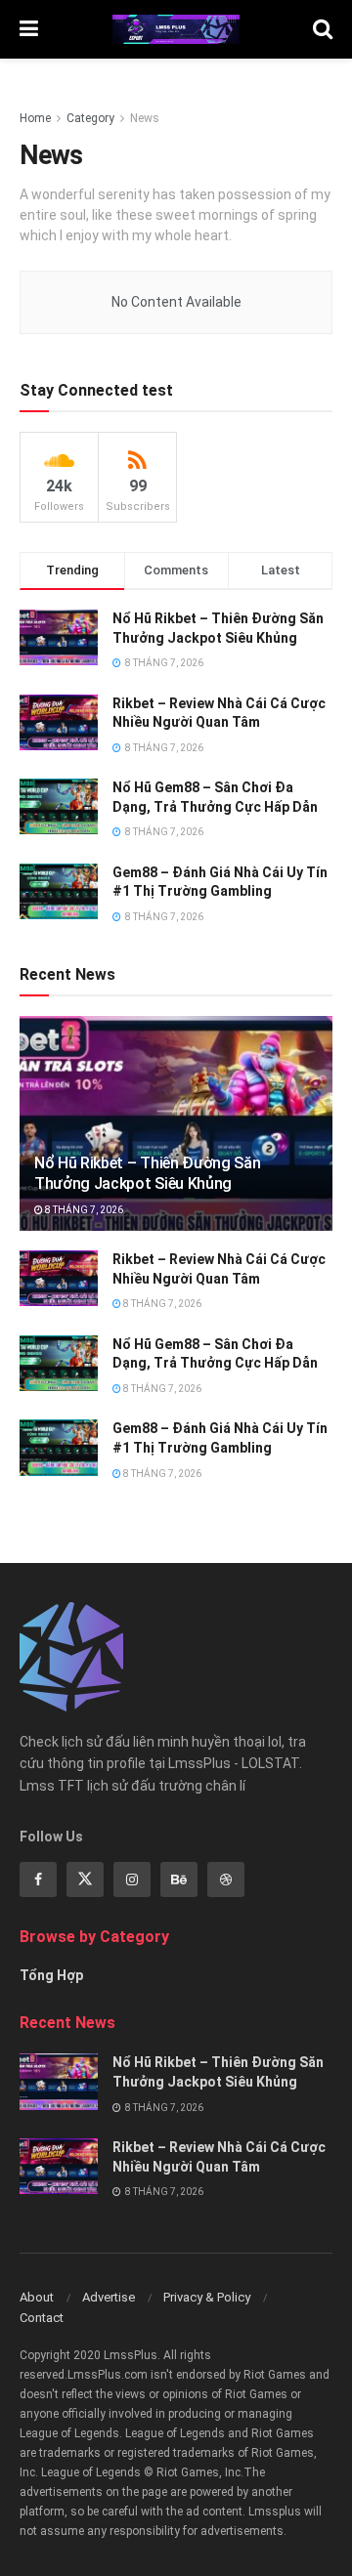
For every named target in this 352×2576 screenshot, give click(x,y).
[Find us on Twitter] (85, 1879)
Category (90, 118)
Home (35, 118)
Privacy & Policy (207, 2297)
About (37, 2297)
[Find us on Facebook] (38, 1879)
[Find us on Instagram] (132, 1879)
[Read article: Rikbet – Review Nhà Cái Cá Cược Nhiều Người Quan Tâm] (59, 1278)
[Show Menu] (29, 29)
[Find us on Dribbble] (226, 1879)
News (145, 118)
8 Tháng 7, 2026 (83, 1210)
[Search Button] (323, 29)
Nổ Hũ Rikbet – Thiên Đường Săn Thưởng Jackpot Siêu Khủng (147, 1173)
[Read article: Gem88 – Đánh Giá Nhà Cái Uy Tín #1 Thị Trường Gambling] (59, 1447)
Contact (42, 2318)
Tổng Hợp (51, 1975)
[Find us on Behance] (179, 1879)
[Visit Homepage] (176, 29)
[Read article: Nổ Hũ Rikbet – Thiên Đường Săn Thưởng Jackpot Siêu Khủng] (176, 1128)
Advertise (109, 2297)
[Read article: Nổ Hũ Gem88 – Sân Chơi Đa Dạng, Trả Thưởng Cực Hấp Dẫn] (59, 1363)
